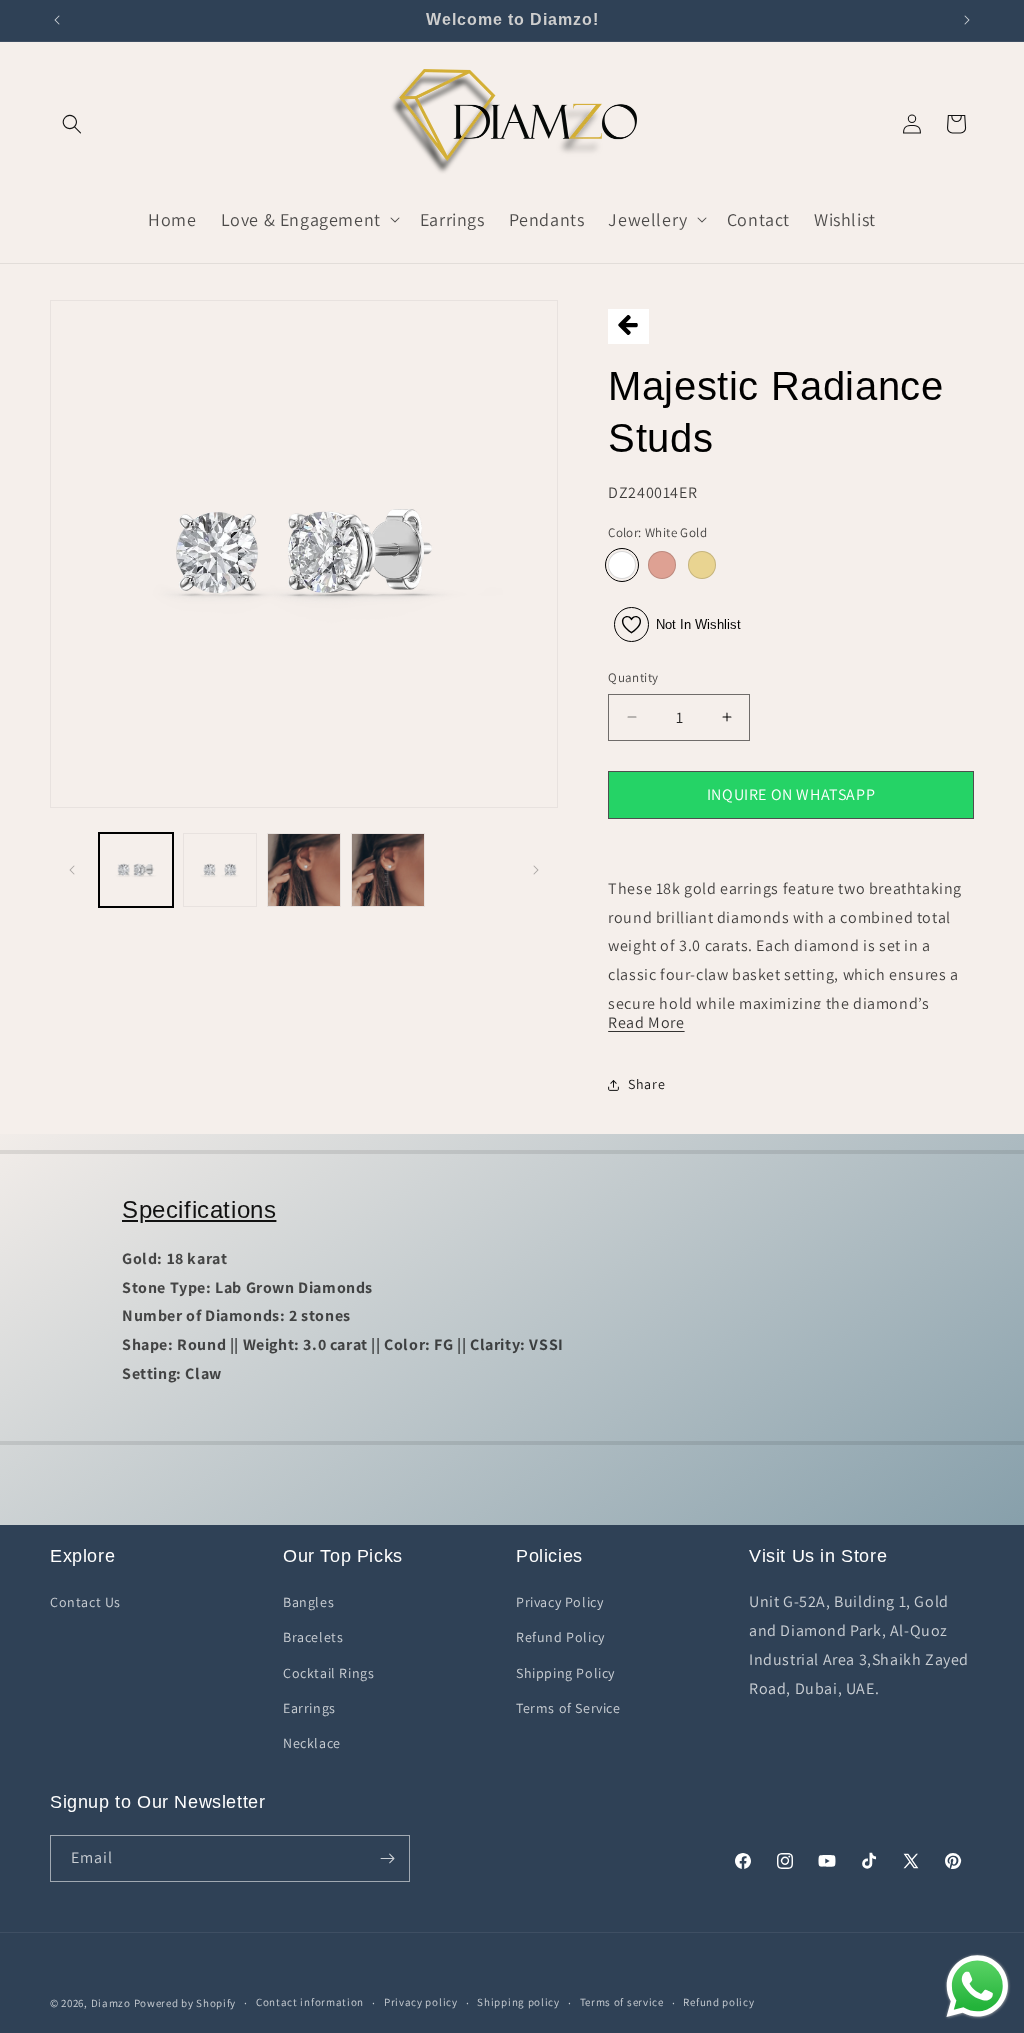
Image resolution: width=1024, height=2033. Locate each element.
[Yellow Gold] (702, 565)
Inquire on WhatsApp (791, 794)
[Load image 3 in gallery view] (304, 870)
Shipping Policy (565, 1673)
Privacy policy (421, 2002)
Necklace (312, 1743)
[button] (72, 124)
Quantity (633, 677)
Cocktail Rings (328, 1673)
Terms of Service (568, 1708)
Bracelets (313, 1637)
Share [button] (646, 1084)
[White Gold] (622, 565)
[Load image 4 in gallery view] (388, 870)
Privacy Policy (559, 1602)
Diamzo (111, 2003)
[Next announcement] (967, 20)
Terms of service (622, 2002)
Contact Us (85, 1602)
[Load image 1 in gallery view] (136, 870)
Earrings (309, 1708)
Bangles (308, 1602)
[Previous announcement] (57, 20)
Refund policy (718, 2002)
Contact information (310, 2002)
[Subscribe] (387, 1858)
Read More (646, 1022)
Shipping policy (518, 2002)
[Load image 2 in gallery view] (220, 870)
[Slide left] (72, 870)
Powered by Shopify (185, 2003)
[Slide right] (536, 870)
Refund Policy (560, 1637)
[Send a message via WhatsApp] (977, 1986)
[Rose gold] (662, 565)
